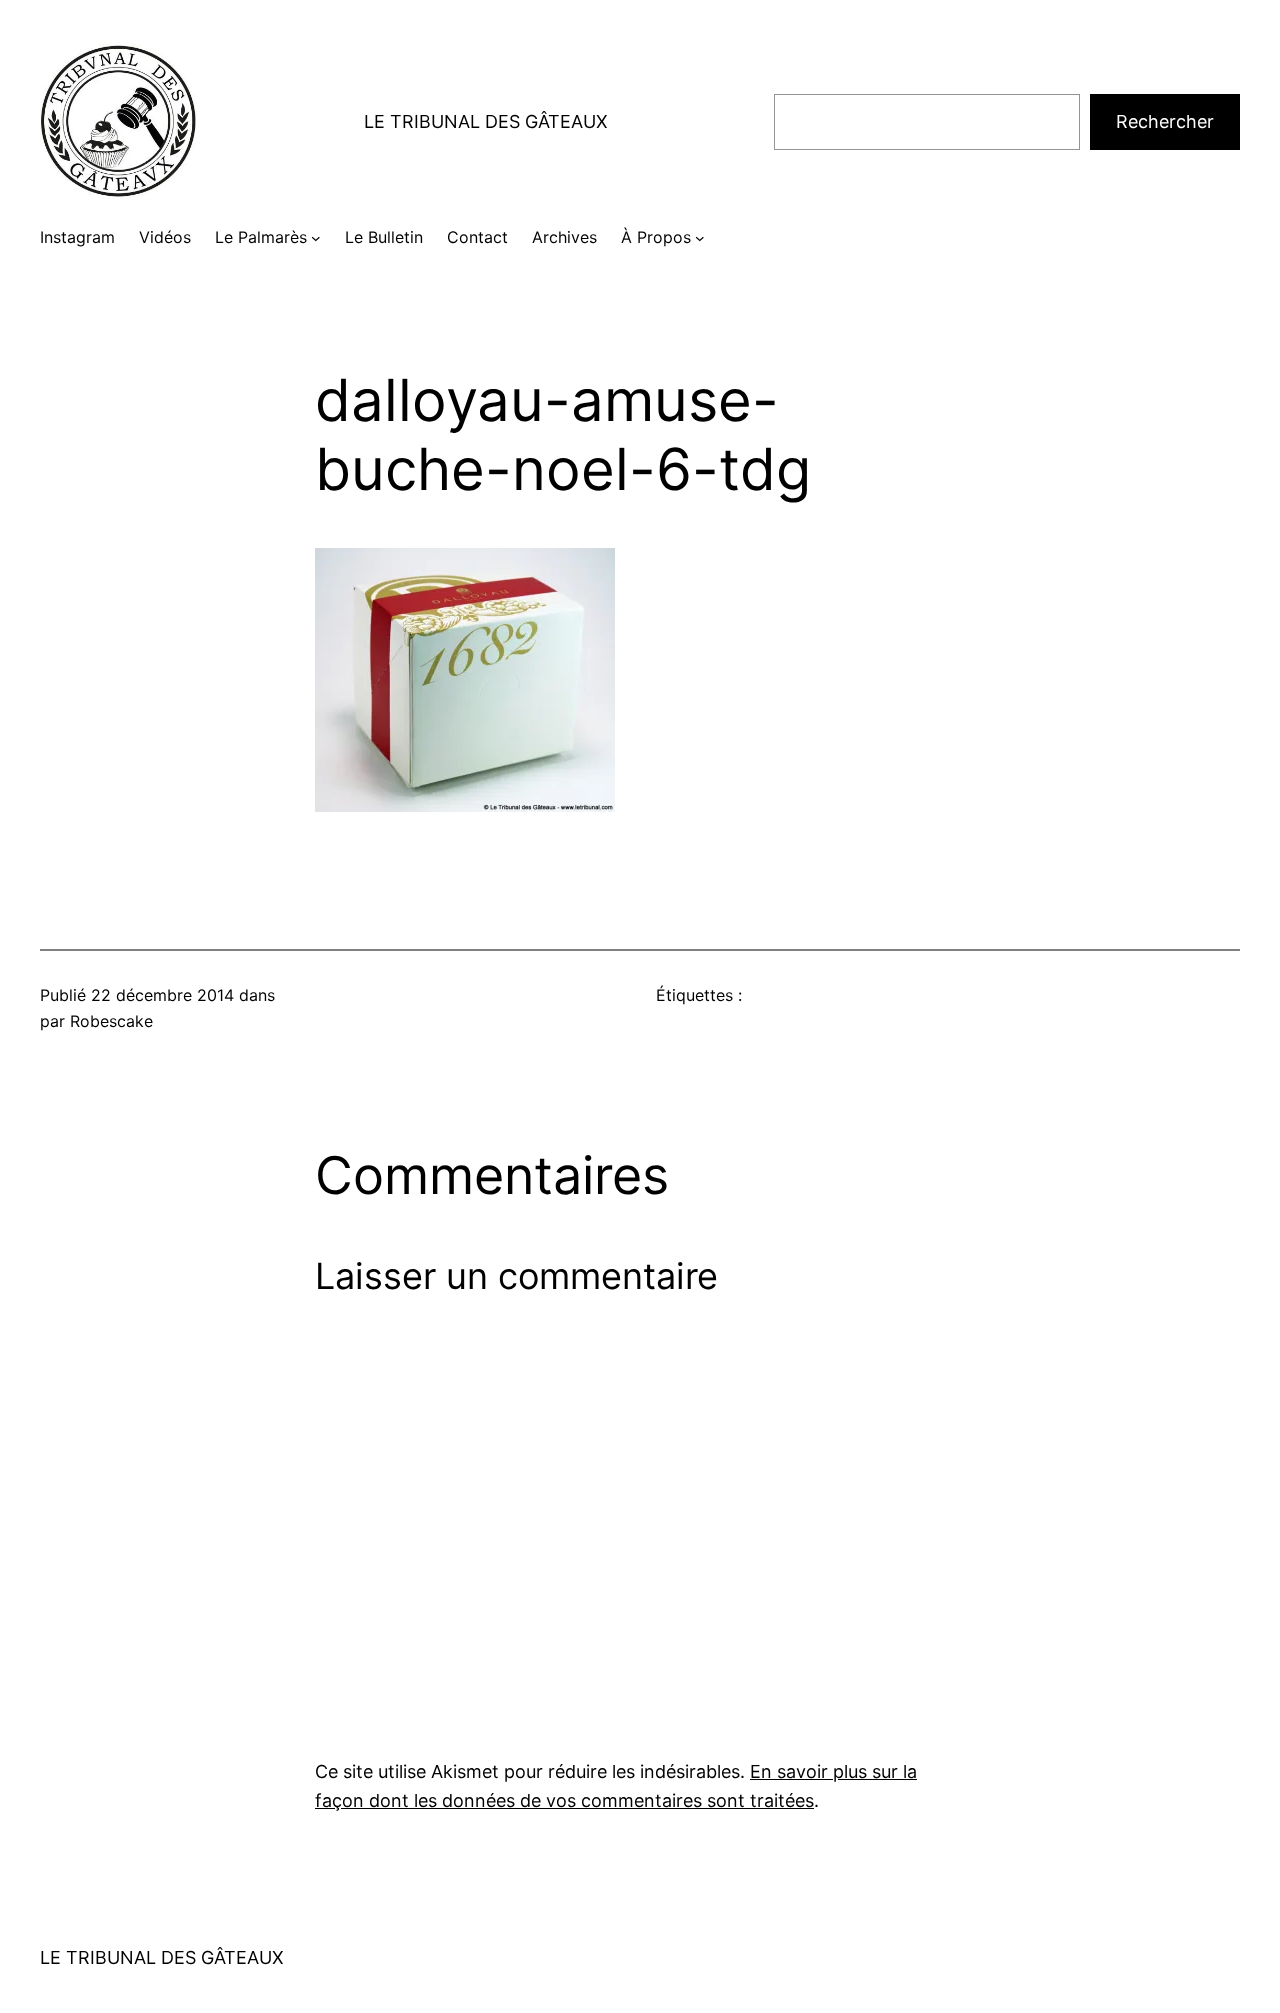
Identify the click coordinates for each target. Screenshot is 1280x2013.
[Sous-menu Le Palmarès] (316, 238)
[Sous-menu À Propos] (700, 238)
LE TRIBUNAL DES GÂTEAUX (486, 121)
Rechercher (1165, 121)
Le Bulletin (384, 237)
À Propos (656, 237)
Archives (564, 237)
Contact (477, 237)
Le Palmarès (261, 237)
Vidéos (165, 237)
